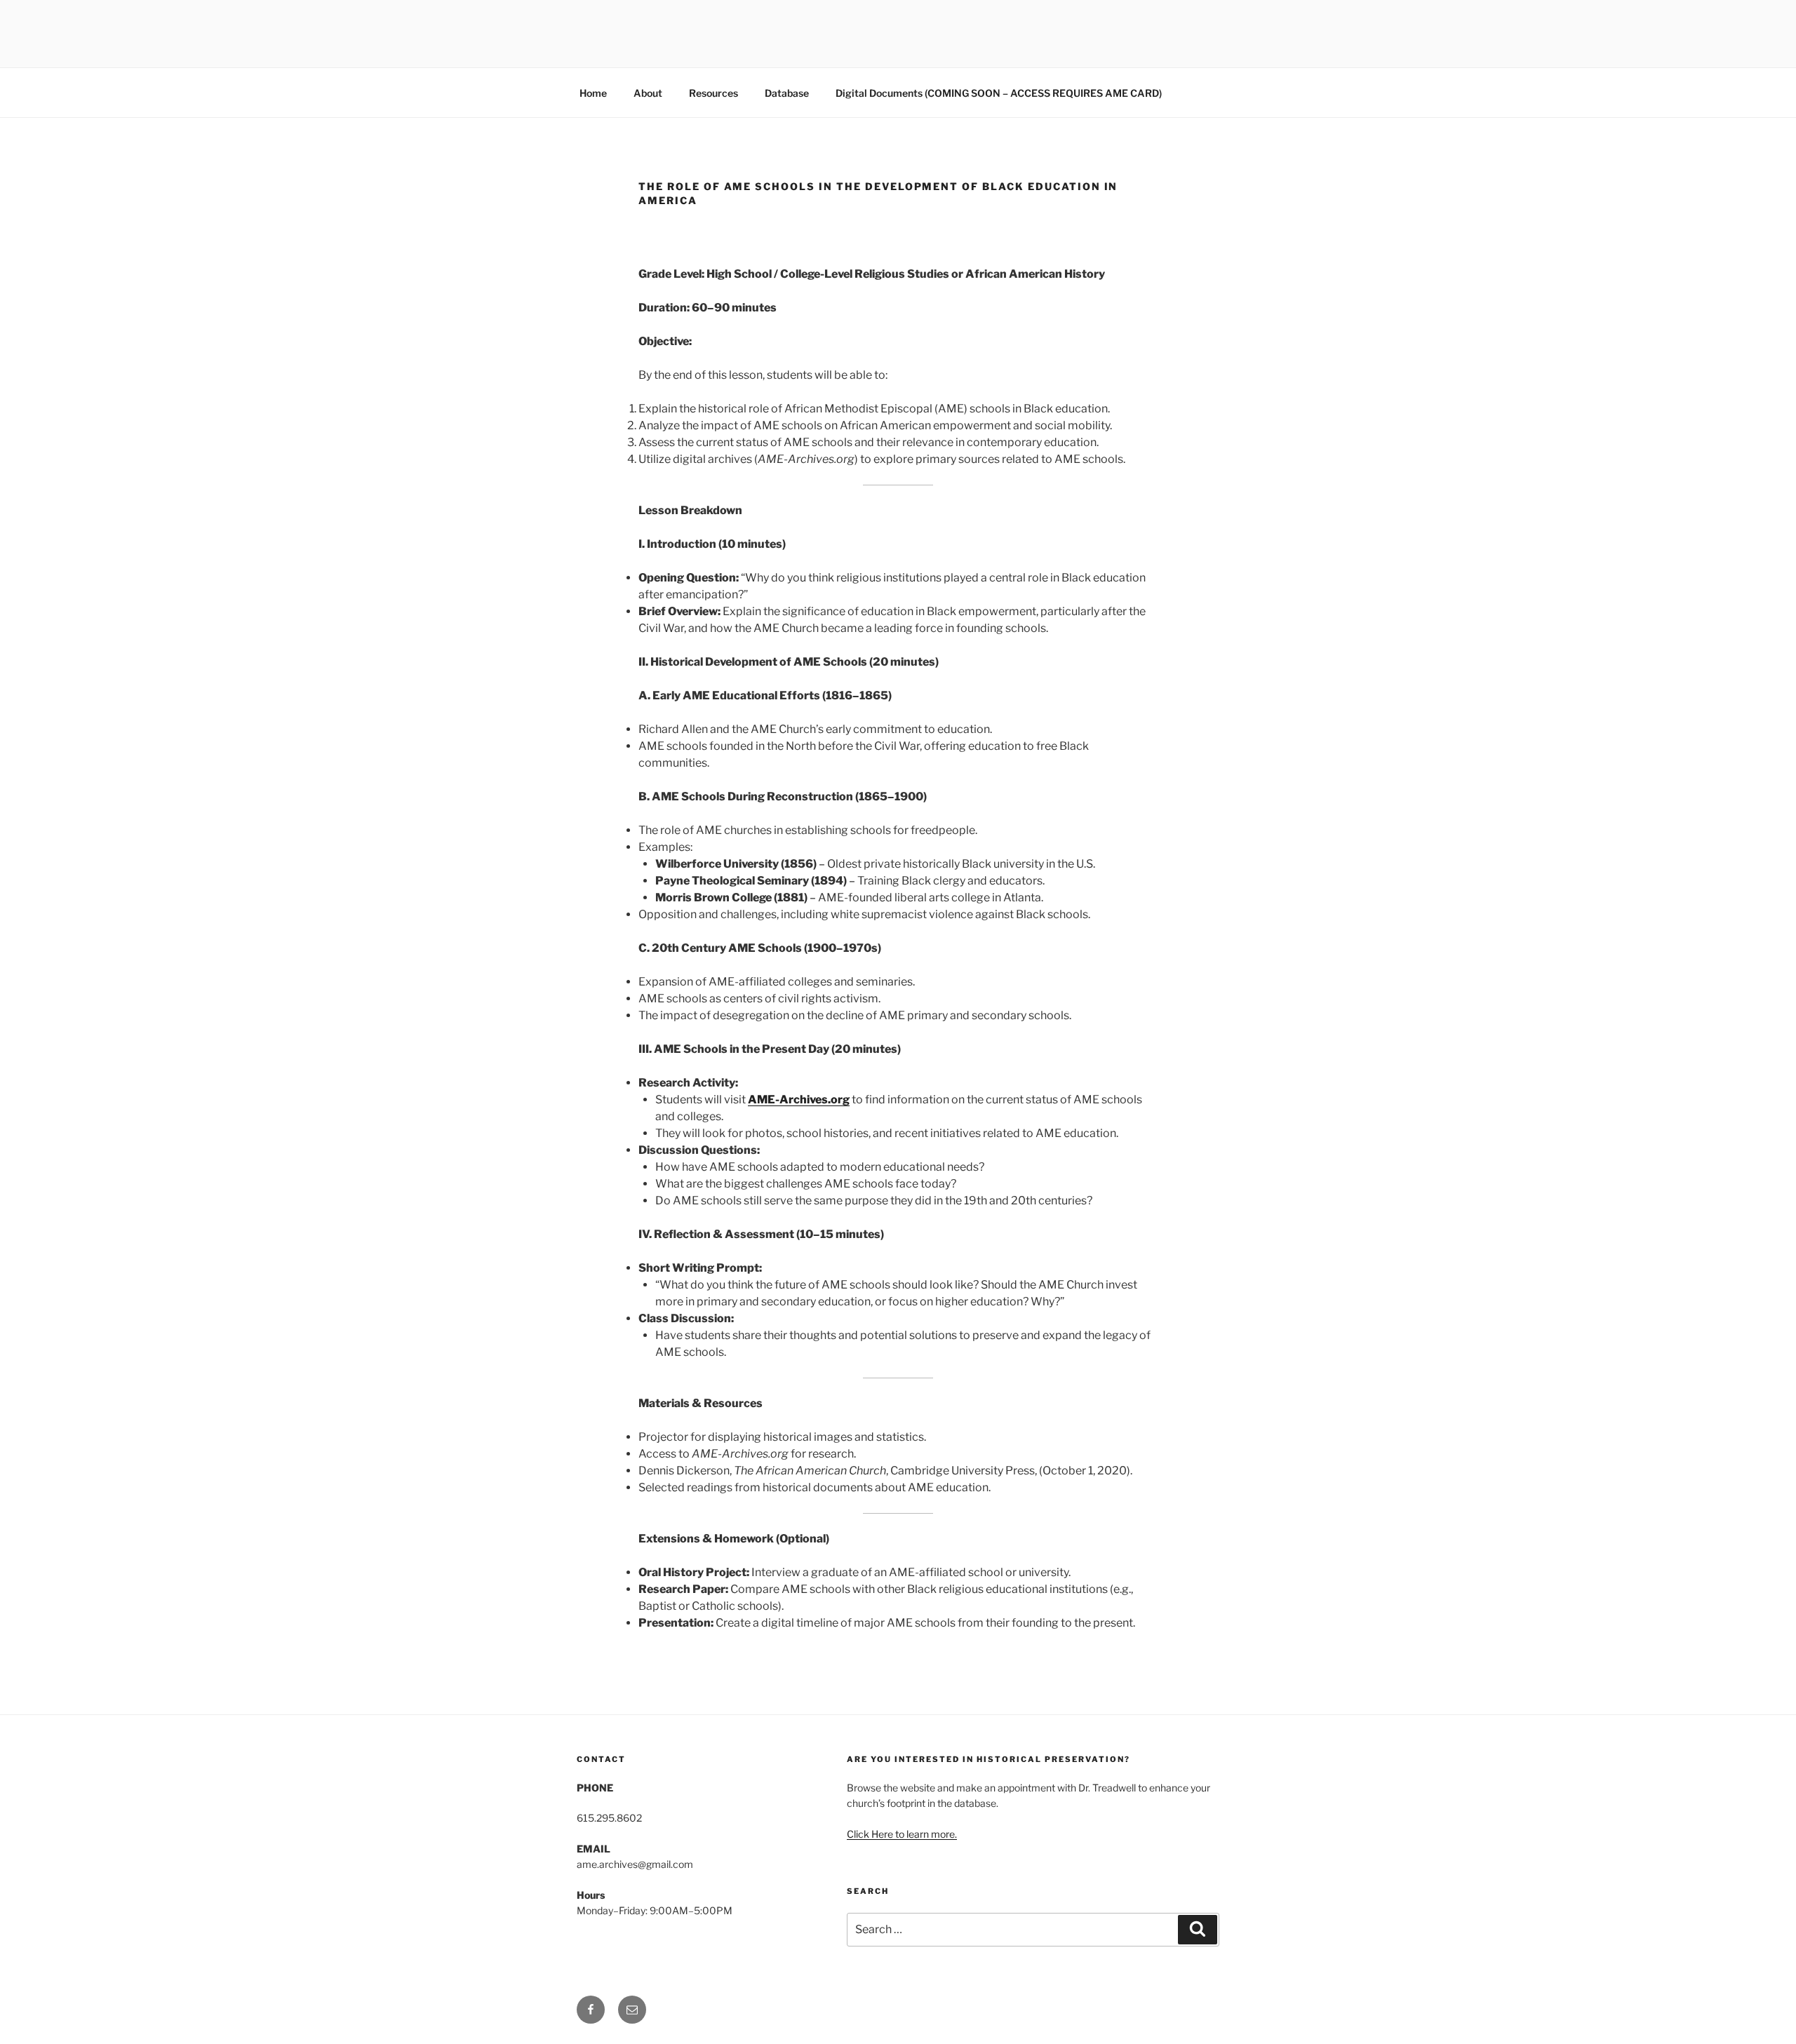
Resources (713, 93)
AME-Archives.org (799, 1100)
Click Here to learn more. (902, 1834)
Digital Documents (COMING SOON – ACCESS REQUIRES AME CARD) (999, 93)
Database (787, 93)
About (648, 93)
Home (593, 93)
